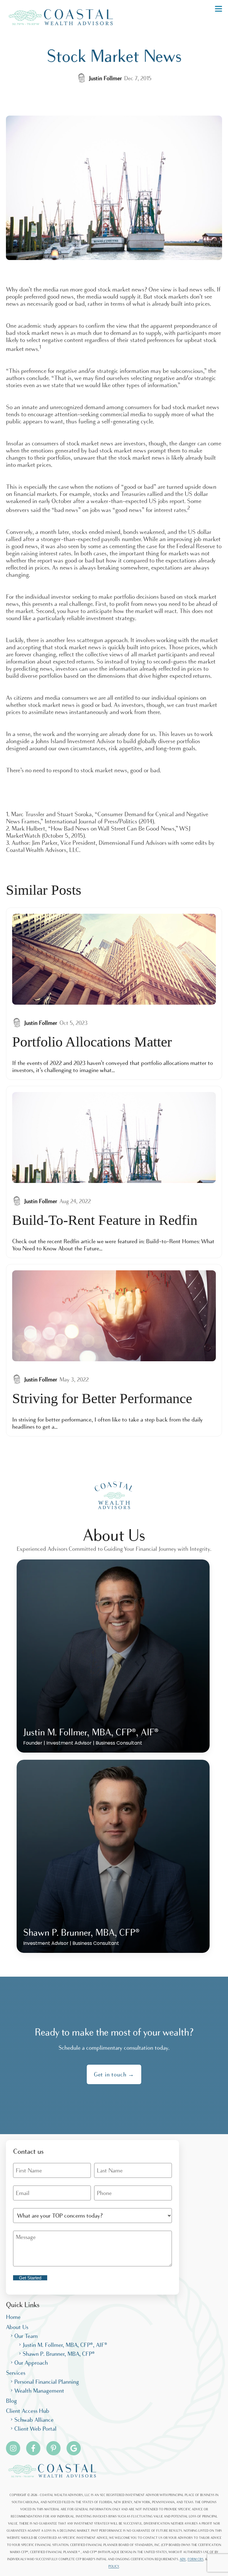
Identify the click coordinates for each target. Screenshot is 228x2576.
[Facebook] (33, 2448)
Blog (11, 2401)
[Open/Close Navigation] (218, 9)
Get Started (30, 2278)
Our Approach (31, 2363)
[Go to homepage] (61, 17)
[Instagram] (13, 2448)
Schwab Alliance (34, 2420)
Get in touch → (114, 2074)
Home (13, 2317)
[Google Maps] (74, 2448)
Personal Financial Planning (47, 2382)
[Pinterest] (53, 2448)
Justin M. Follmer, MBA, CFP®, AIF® (65, 2345)
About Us (17, 2327)
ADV (183, 2559)
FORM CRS (195, 2559)
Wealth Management (39, 2391)
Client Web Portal (35, 2429)
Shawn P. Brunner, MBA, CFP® (59, 2354)
